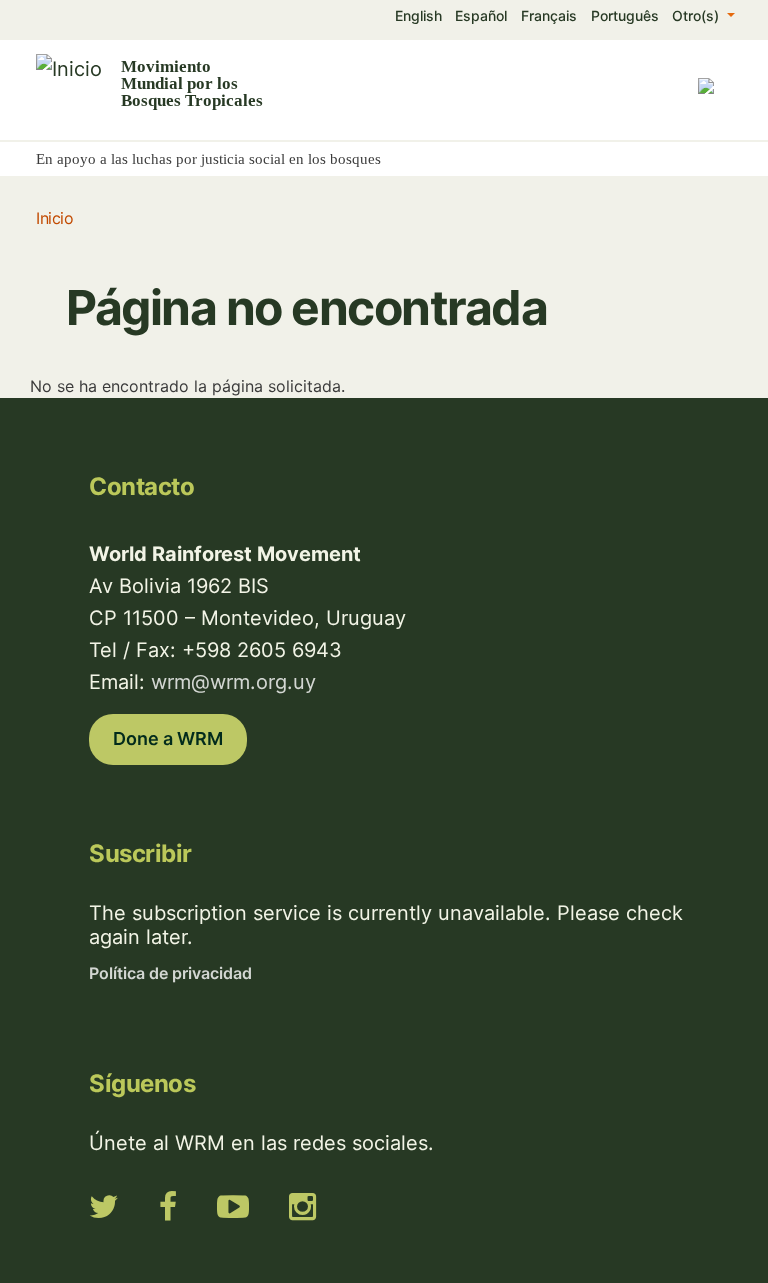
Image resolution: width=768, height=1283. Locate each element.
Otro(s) (697, 15)
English (418, 15)
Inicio (54, 218)
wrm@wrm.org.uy (233, 682)
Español (481, 15)
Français (549, 15)
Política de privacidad (170, 973)
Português (625, 15)
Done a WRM (168, 738)
